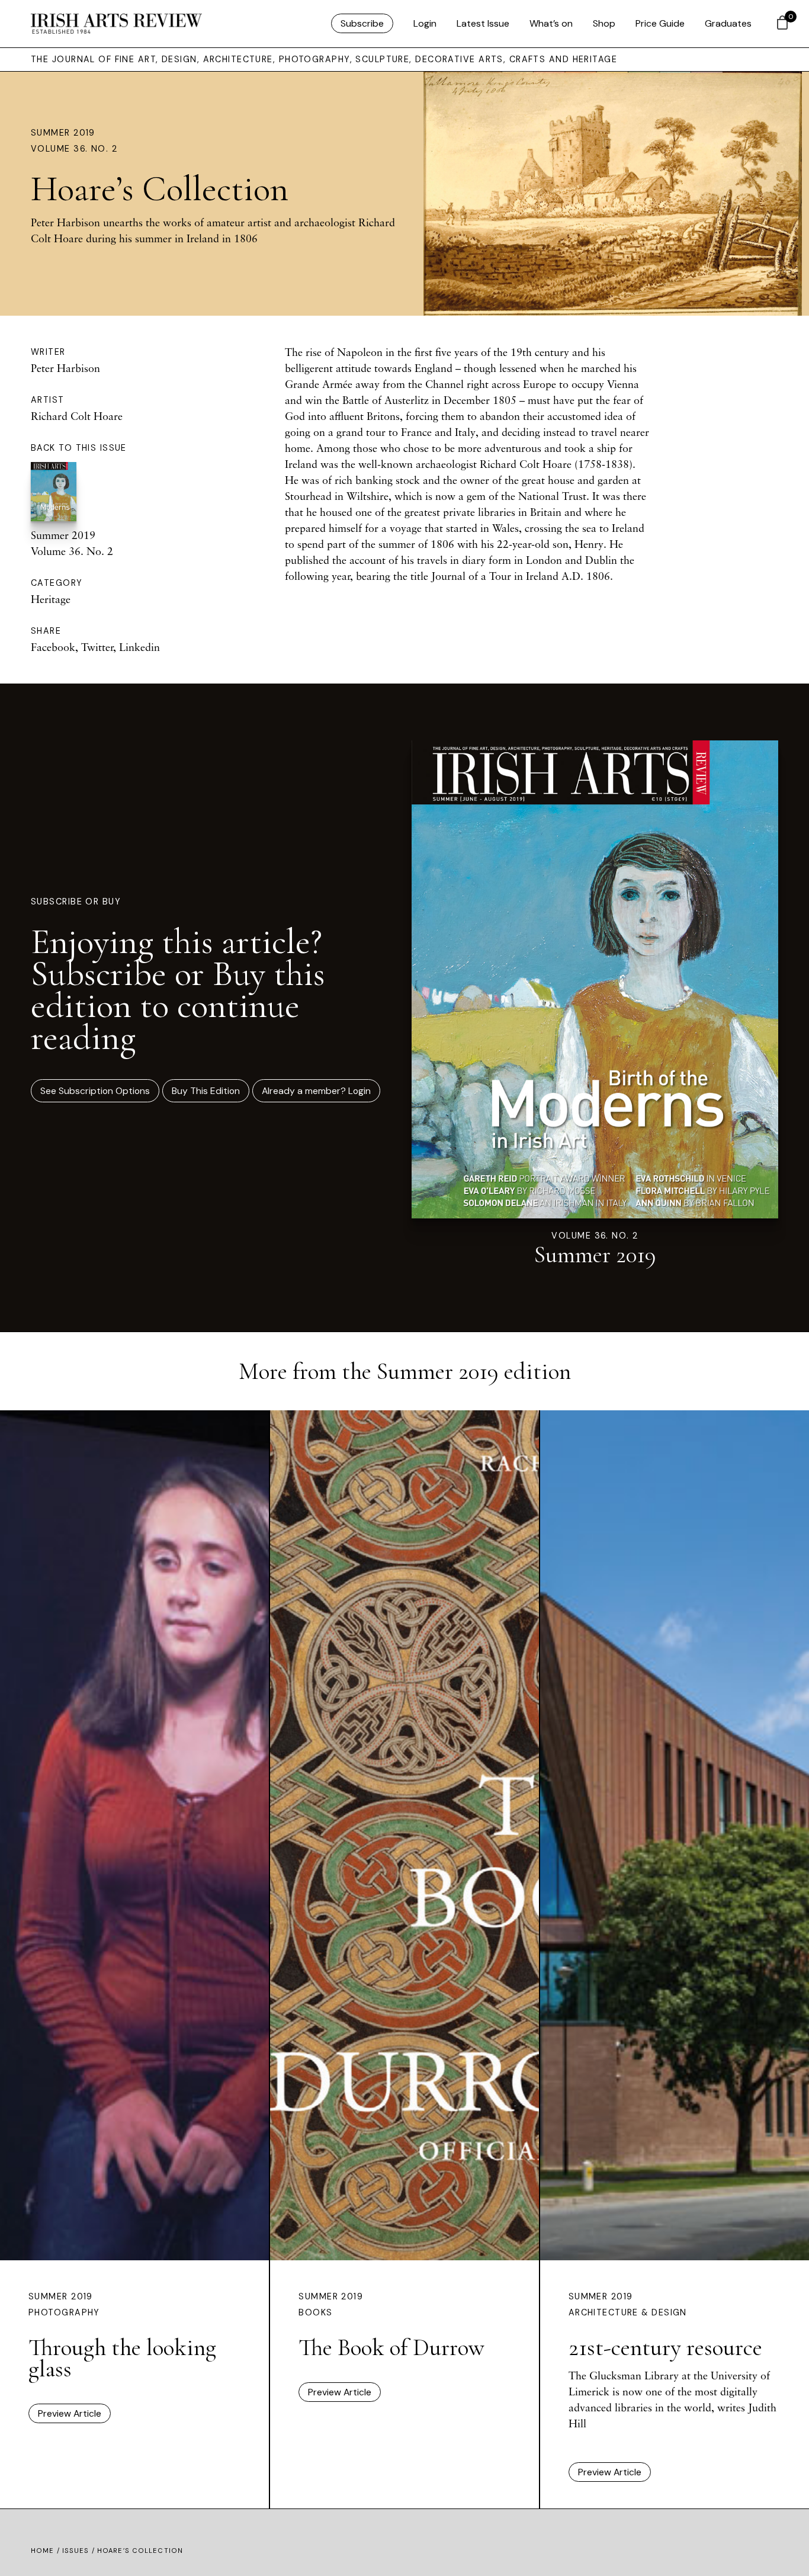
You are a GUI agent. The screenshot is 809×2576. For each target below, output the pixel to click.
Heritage (51, 599)
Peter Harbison (65, 368)
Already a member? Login (316, 1091)
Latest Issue (483, 23)
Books (315, 2312)
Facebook (53, 647)
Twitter (97, 647)
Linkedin (139, 647)
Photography (64, 2312)
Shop (604, 23)
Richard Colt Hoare (77, 416)
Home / (46, 2551)
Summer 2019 (63, 133)
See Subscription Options (95, 1091)
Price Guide (660, 23)
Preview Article (70, 2413)
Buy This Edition (206, 1091)
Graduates (728, 23)
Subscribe (362, 23)
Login (425, 23)
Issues (76, 2551)
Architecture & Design (628, 2312)
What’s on (551, 23)
